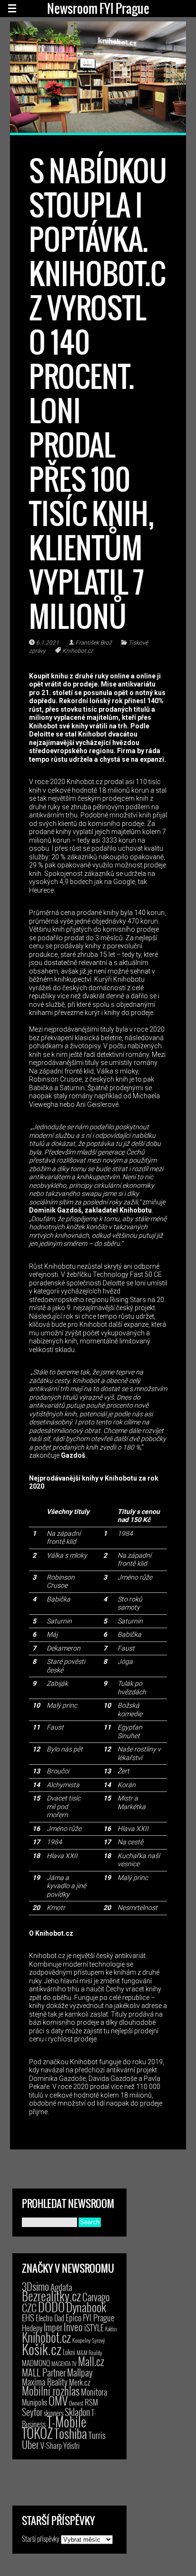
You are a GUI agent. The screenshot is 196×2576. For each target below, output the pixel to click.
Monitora (94, 2392)
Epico (73, 2317)
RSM (91, 2402)
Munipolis (34, 2402)
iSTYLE (94, 2327)
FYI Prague (98, 2317)
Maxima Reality (45, 2382)
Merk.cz (80, 2382)
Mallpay (80, 2372)
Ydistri (71, 2446)
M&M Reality (89, 2352)
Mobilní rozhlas (51, 2391)
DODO (51, 2307)
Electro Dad (50, 2318)
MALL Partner (44, 2372)
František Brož (94, 643)
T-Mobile (67, 2421)
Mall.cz (91, 2361)
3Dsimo (35, 2286)
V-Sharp (51, 2445)
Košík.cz (42, 2349)
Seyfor (32, 2412)
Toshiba (71, 2433)
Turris (97, 2435)
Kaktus (111, 2329)
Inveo (73, 2327)
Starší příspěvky (41, 2538)
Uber (30, 2444)
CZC (29, 2307)
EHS (28, 2317)
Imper (53, 2327)
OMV (58, 2401)
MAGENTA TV (64, 2363)
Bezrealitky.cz (51, 2296)
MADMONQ (36, 2363)
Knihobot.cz (78, 651)
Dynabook (86, 2307)
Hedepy (32, 2328)
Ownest (76, 2403)
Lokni (69, 2352)
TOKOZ (37, 2433)
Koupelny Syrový (89, 2340)
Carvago (96, 2297)
